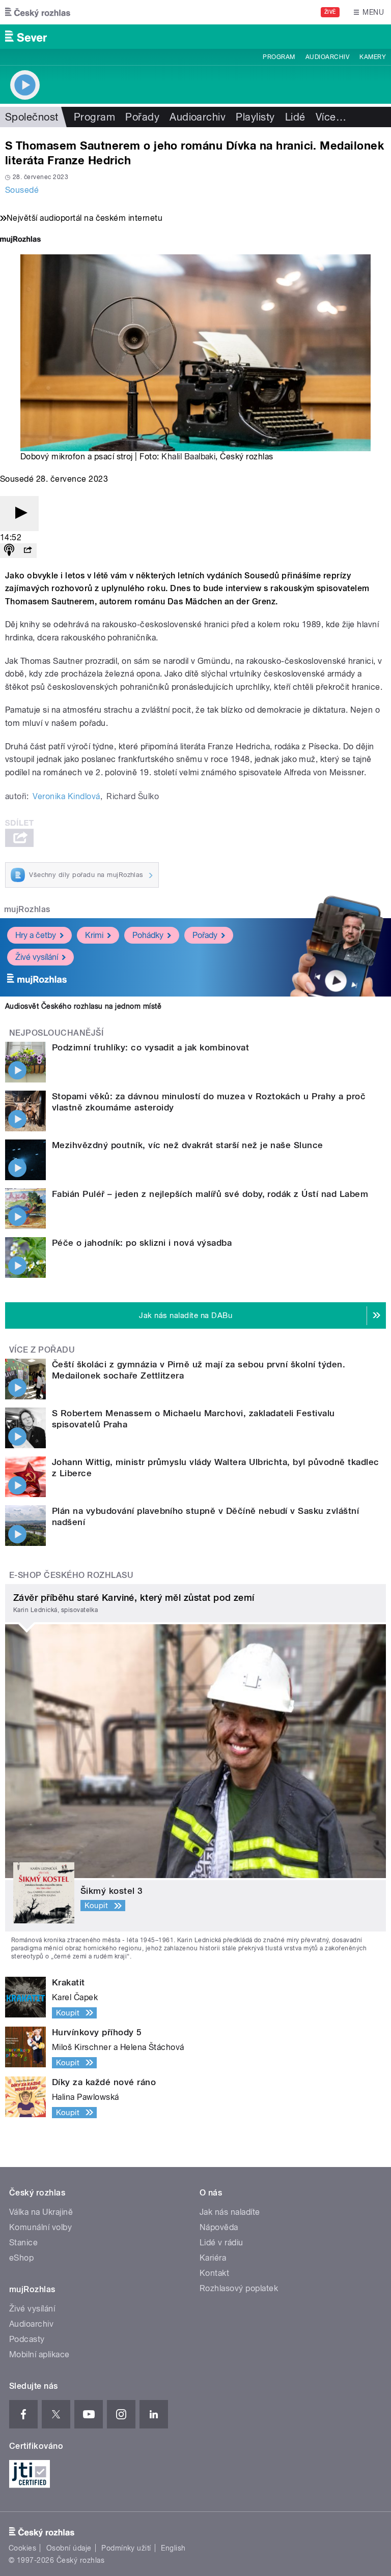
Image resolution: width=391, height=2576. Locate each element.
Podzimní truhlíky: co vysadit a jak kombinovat (150, 1047)
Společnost (32, 117)
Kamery (373, 57)
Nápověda (219, 2227)
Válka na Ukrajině (41, 2212)
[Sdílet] (27, 551)
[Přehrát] (19, 514)
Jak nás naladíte (230, 2212)
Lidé (295, 117)
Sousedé (22, 190)
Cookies (22, 2548)
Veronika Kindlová (66, 796)
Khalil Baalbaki (188, 457)
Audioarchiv (327, 57)
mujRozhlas (27, 909)
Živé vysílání (37, 957)
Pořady (142, 117)
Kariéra (213, 2258)
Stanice (23, 2243)
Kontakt (214, 2273)
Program (279, 57)
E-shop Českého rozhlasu (71, 1575)
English (173, 2548)
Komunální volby (40, 2227)
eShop (21, 2258)
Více (331, 117)
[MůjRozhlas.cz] (20, 240)
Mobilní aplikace (39, 2354)
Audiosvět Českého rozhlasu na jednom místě (83, 1006)
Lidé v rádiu (221, 2243)
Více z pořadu (42, 1350)
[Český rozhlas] (38, 12)
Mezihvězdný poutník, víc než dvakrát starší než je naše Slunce (188, 1145)
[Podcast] (9, 551)
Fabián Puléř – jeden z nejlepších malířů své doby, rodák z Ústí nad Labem (210, 1194)
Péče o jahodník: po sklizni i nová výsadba (142, 1243)
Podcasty (27, 2339)
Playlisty (255, 117)
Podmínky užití (126, 2548)
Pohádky (148, 935)
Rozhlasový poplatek (239, 2288)
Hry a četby (36, 935)
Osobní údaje (69, 2548)
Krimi (94, 935)
